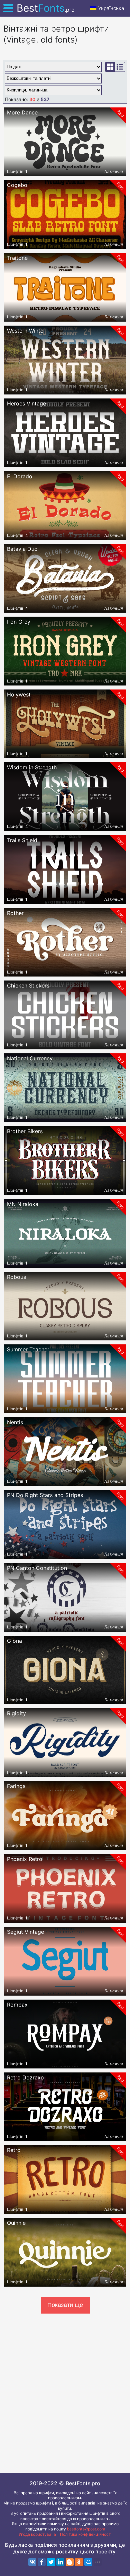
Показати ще (65, 2305)
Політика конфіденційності (86, 2534)
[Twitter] (51, 2562)
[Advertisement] (65, 2392)
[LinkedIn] (60, 2562)
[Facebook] (42, 2562)
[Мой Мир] (88, 2562)
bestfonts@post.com (86, 2529)
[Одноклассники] (79, 2562)
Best (46, 8)
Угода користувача (37, 2534)
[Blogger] (70, 2562)
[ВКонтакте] (32, 2562)
